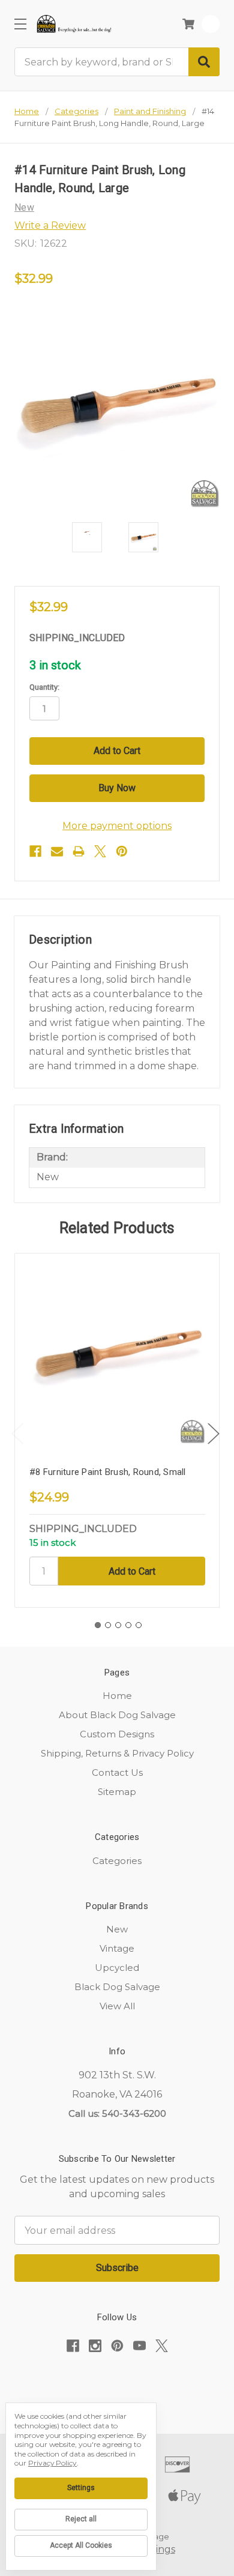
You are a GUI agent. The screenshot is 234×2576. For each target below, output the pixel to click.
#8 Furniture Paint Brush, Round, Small (108, 1472)
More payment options (117, 826)
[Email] (57, 851)
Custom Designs (117, 1734)
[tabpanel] (117, 1430)
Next (214, 1434)
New (117, 1929)
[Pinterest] (122, 851)
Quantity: (44, 687)
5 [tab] (139, 1625)
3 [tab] (118, 1625)
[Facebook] (35, 851)
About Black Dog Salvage (117, 1715)
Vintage (117, 1948)
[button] (117, 2383)
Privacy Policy (52, 2463)
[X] (100, 851)
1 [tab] (98, 1625)
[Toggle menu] (20, 24)
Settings (81, 2488)
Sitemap (117, 1792)
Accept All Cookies (81, 2545)
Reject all (81, 2519)
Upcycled (117, 1968)
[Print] (79, 851)
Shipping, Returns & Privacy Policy (117, 1753)
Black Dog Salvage (117, 1987)
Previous (17, 1434)
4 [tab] (128, 1625)
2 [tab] (108, 1625)
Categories (117, 1861)
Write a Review (50, 225)
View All (117, 2006)
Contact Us (117, 1772)
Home (117, 1696)
